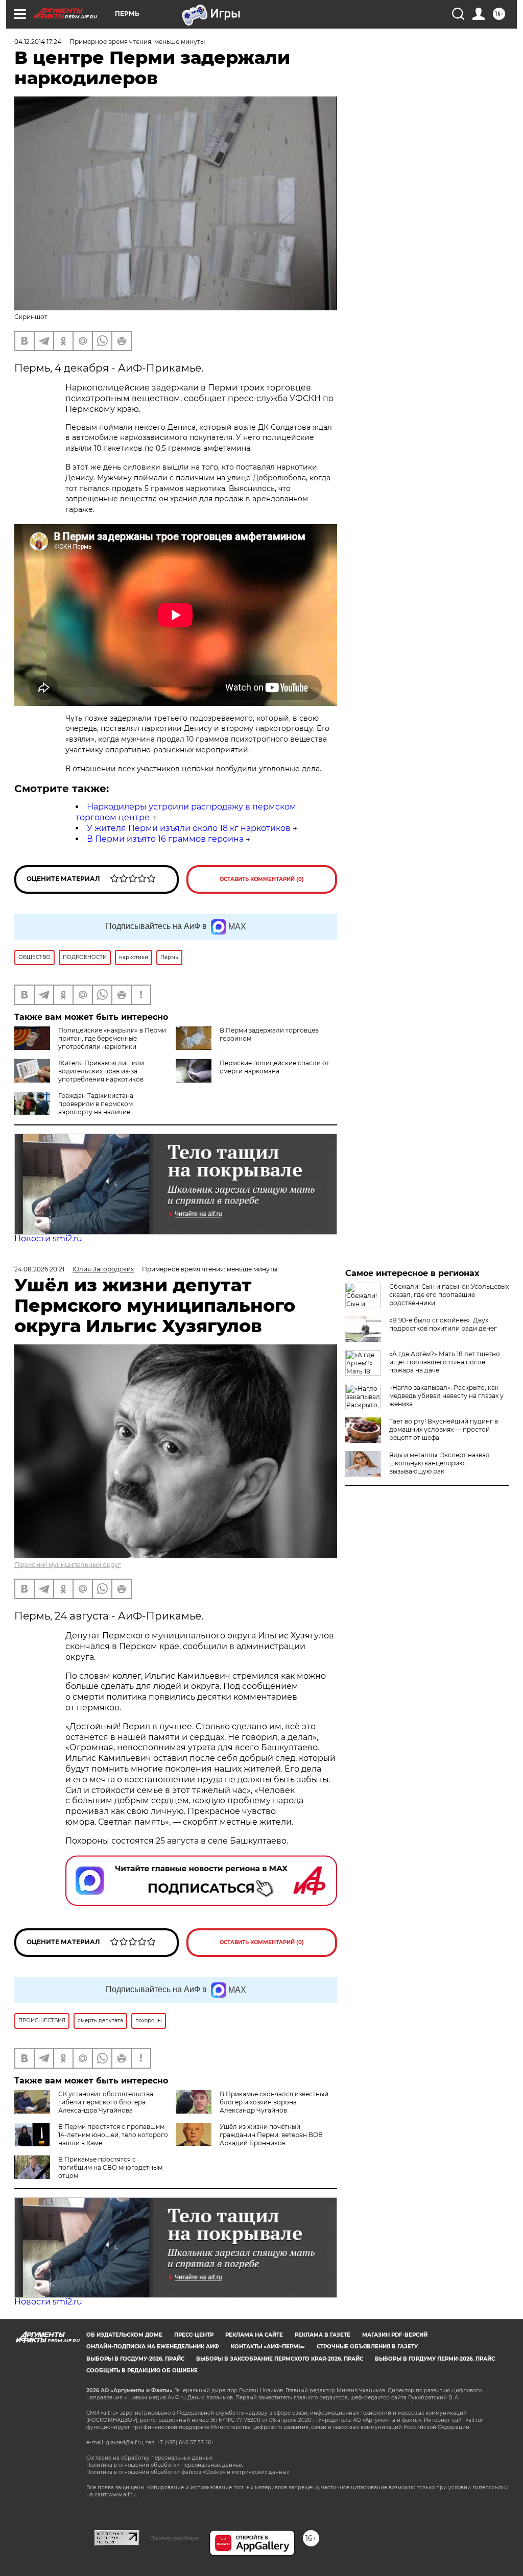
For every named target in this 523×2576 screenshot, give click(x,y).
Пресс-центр (194, 2335)
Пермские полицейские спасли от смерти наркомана (275, 1067)
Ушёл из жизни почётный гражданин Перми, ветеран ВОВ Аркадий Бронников (271, 2135)
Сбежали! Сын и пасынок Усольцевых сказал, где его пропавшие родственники (449, 1295)
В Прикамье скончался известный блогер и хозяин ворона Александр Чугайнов (274, 2102)
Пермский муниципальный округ (68, 1565)
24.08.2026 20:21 (39, 1269)
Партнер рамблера (174, 2538)
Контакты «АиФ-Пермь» (268, 2347)
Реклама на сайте (254, 2335)
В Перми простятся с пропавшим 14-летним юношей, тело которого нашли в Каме (113, 2135)
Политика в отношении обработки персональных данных (164, 2465)
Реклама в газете (323, 2335)
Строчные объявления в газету (367, 2347)
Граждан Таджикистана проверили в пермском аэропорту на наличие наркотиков (74, 1108)
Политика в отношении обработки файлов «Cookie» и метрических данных (188, 2472)
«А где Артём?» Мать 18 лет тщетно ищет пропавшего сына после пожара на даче (445, 1362)
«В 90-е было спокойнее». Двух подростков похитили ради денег (443, 1324)
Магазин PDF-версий (395, 2335)
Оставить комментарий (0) (262, 879)
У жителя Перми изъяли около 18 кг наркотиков (189, 828)
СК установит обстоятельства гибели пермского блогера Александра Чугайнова (106, 2102)
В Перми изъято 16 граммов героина (165, 839)
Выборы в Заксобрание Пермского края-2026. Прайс (280, 2359)
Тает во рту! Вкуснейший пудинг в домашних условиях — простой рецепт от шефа (444, 1429)
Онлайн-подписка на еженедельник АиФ (153, 2347)
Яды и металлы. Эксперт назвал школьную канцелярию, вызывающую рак (439, 1463)
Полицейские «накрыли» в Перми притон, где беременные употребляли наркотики (112, 1038)
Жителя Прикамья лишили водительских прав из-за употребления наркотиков (101, 1071)
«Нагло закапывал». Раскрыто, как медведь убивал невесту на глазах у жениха (446, 1396)
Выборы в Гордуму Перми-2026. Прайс (435, 2359)
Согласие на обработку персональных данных (149, 2458)
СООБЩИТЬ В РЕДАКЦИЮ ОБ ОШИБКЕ (142, 2371)
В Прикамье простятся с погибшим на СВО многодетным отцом (110, 2167)
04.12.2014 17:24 (38, 42)
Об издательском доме (124, 2335)
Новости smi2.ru (48, 1238)
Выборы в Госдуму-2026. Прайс (135, 2359)
